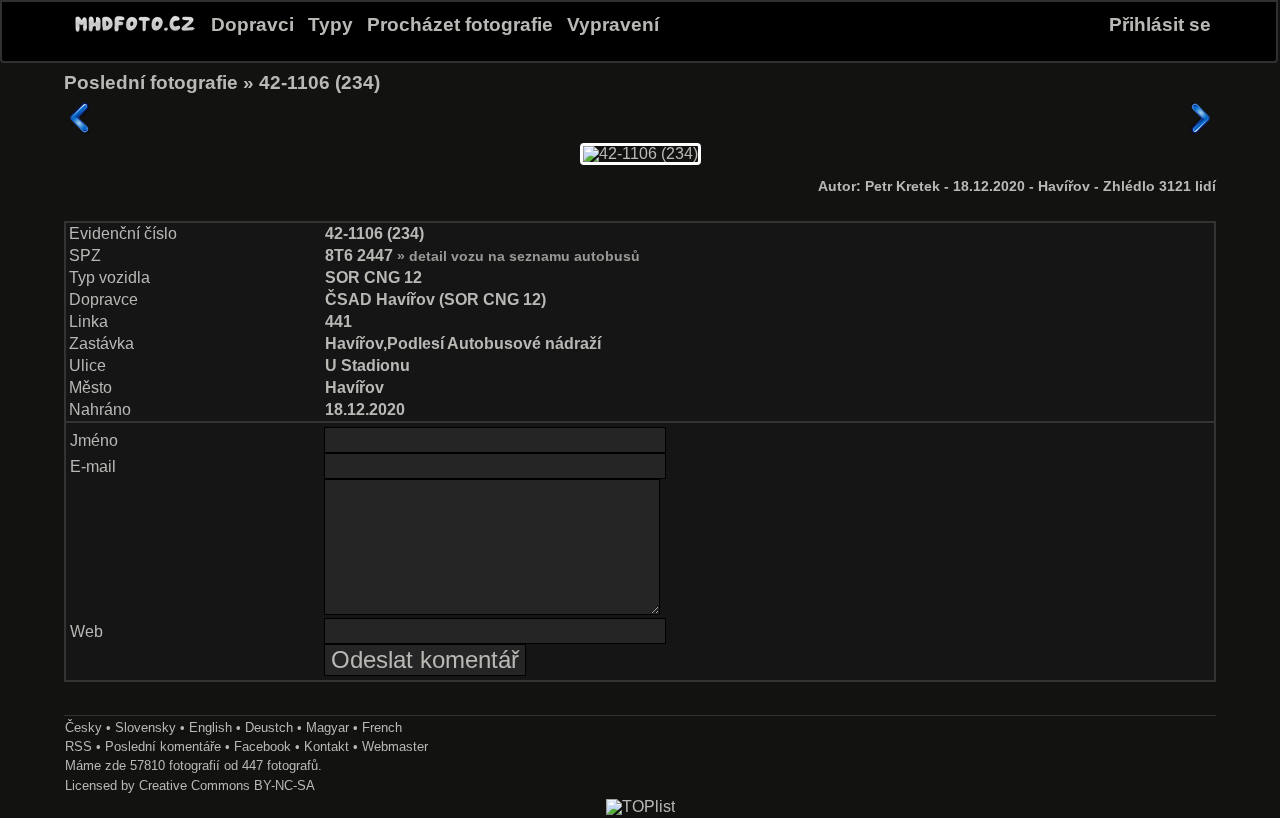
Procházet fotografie (460, 24)
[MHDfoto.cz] (135, 32)
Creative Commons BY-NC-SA (227, 785)
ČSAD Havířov (380, 299)
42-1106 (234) (319, 82)
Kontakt (326, 746)
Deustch (269, 727)
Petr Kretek (904, 186)
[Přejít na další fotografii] (1200, 118)
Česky (83, 727)
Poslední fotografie (151, 82)
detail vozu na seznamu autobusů (524, 256)
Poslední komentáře (163, 746)
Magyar (327, 727)
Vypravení (613, 24)
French (382, 727)
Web (86, 631)
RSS (78, 746)
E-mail (93, 466)
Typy (330, 24)
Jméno (94, 440)
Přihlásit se (1160, 24)
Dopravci (252, 24)
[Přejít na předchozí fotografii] (80, 118)
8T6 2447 (361, 255)
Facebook (262, 746)
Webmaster (395, 746)
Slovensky (145, 727)
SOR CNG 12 (373, 277)
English (210, 727)
